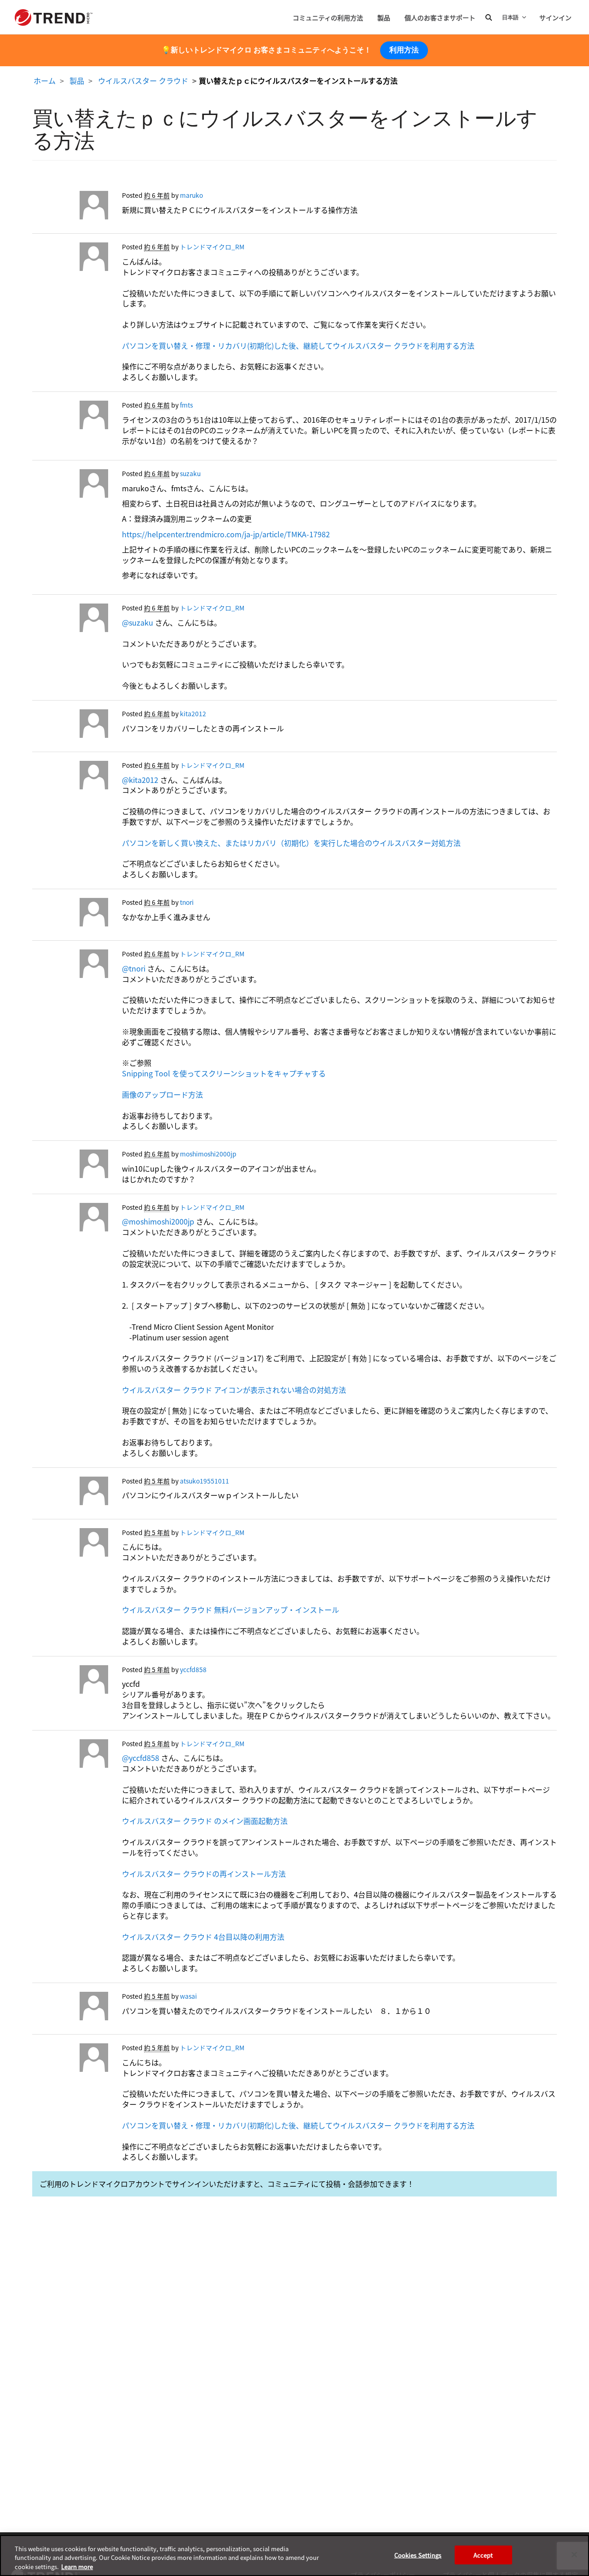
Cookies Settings (418, 2555)
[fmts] (70, 417)
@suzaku (138, 622)
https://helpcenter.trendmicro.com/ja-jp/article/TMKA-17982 (226, 534)
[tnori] (70, 914)
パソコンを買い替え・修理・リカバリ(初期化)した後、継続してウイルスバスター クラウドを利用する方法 (298, 345)
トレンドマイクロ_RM (212, 247)
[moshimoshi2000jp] (70, 1166)
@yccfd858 (141, 1758)
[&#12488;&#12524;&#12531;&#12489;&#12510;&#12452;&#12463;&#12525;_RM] (70, 259)
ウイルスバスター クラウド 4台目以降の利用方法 (203, 1937)
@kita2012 (140, 780)
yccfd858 (193, 1669)
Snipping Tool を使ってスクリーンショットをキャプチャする (224, 1073)
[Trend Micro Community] (54, 17)
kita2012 (193, 713)
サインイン (555, 17)
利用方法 (404, 50)
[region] (294, 2556)
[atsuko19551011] (70, 1493)
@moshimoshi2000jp (158, 1221)
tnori (187, 902)
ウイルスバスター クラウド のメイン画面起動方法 (205, 1821)
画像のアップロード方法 (162, 1094)
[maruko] (70, 207)
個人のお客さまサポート (440, 17)
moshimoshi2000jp (208, 1154)
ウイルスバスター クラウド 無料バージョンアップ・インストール (231, 1610)
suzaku (190, 473)
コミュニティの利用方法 (328, 17)
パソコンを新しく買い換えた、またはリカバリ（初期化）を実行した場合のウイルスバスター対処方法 (291, 843)
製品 (384, 17)
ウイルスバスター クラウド (143, 80)
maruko (191, 195)
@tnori (134, 968)
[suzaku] (70, 486)
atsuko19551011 (205, 1481)
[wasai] (70, 2008)
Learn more (77, 2567)
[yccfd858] (70, 1682)
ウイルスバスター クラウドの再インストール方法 (204, 1874)
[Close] (574, 2554)
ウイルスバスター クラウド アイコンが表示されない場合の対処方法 (234, 1390)
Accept (483, 2555)
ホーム (45, 80)
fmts (186, 405)
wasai (188, 1996)
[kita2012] (70, 726)
